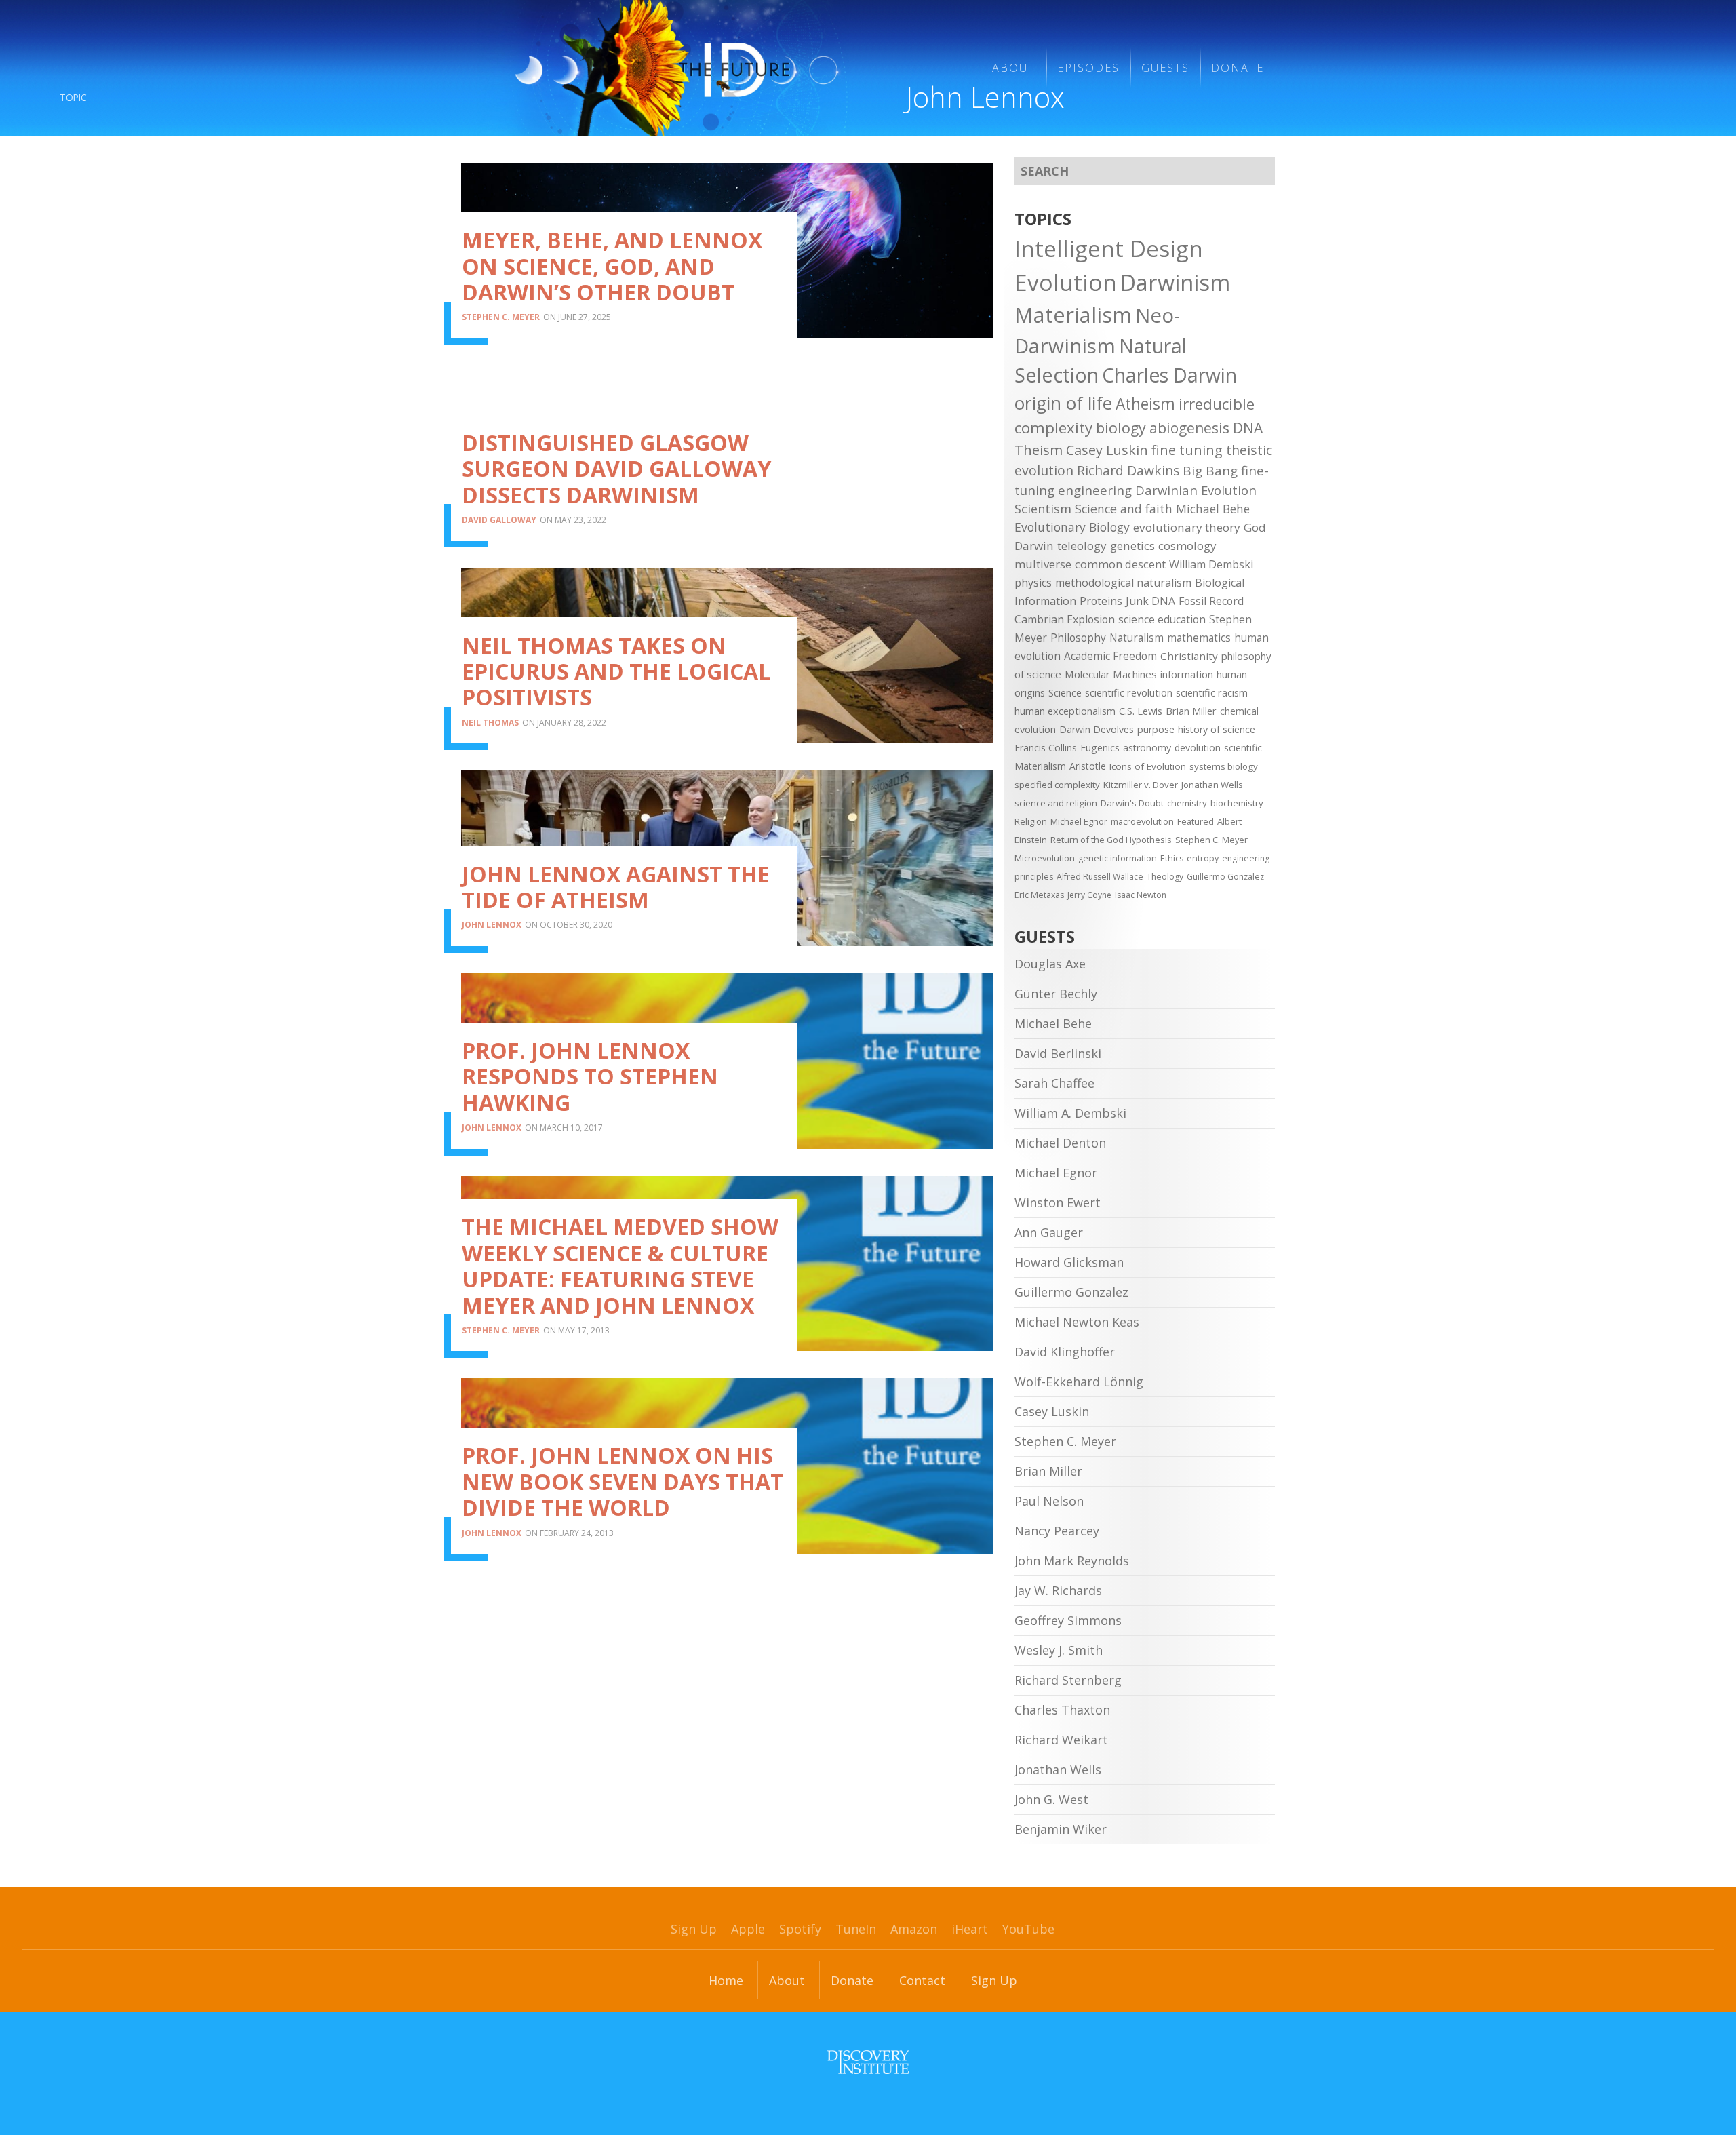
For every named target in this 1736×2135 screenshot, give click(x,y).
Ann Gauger (1049, 1232)
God (1255, 527)
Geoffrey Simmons (1068, 1620)
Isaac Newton (1141, 895)
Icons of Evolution (1148, 766)
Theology (1165, 877)
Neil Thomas (490, 723)
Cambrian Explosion (1065, 619)
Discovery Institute (868, 2062)
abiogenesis (1189, 428)
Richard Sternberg (1068, 1680)
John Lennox (492, 925)
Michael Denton (1060, 1143)
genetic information (1118, 858)
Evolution (1066, 282)
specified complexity (1057, 785)
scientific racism (1212, 692)
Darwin (1034, 546)
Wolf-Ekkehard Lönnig (1079, 1382)
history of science (1217, 729)
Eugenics (1100, 748)
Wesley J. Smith (1059, 1650)
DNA (1248, 428)
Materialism (1073, 315)
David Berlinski (1058, 1053)
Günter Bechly (1056, 994)
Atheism (1145, 404)
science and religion (1056, 803)
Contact (922, 1980)
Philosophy (1078, 638)
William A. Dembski (1070, 1113)
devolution (1198, 748)
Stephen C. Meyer (501, 317)
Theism (1039, 450)
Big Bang (1210, 471)
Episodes (1088, 68)
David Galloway (499, 520)
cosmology (1187, 546)
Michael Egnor (1079, 821)
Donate (1238, 68)
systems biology (1224, 766)
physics (1033, 583)
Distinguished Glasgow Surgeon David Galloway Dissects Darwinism (616, 469)
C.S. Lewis (1141, 711)
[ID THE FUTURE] (729, 68)
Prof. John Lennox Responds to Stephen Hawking (590, 1076)
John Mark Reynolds (1072, 1561)
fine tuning (1187, 450)
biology (1121, 428)
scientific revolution (1129, 692)
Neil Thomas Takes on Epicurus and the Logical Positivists (616, 671)
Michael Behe (1213, 509)
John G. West (1051, 1799)
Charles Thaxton (1062, 1710)
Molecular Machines (1111, 674)
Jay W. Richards (1058, 1590)
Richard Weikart (1061, 1740)
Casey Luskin (1107, 450)
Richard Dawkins (1128, 470)
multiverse (1043, 564)
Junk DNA (1150, 601)
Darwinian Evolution (1196, 490)
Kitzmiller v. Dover (1141, 785)
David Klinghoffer (1065, 1352)
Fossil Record (1211, 601)
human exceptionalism (1065, 711)
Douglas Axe (1050, 964)
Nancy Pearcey (1057, 1531)
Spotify (800, 1929)
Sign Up (694, 1929)
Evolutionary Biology (1072, 527)
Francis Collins (1046, 748)
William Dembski (1211, 564)
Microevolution (1045, 858)
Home (726, 1980)
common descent (1120, 564)
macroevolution (1142, 821)
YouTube (1028, 1929)
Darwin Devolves (1097, 729)
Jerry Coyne (1089, 895)
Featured (1196, 821)
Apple (748, 1929)
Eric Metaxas (1039, 895)
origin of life (1063, 403)
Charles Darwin (1169, 375)
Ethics (1172, 858)
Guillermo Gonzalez (1225, 877)
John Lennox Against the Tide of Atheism (616, 887)
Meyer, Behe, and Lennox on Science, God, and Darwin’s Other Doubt (612, 266)
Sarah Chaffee (1054, 1083)
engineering (1095, 490)
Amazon (914, 1929)
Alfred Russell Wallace (1100, 877)
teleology (1082, 546)
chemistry (1187, 803)
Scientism (1043, 509)
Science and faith (1124, 509)
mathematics (1199, 638)
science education (1162, 619)
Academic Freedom (1110, 656)
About (1014, 68)
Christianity (1189, 656)
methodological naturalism (1123, 583)
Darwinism (1175, 282)
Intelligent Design (1109, 248)
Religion (1031, 821)
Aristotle (1088, 766)
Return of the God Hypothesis (1111, 840)
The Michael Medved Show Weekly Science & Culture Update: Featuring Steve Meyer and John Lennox (620, 1266)
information (1187, 674)
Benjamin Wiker (1061, 1829)
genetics (1132, 546)
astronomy (1147, 748)
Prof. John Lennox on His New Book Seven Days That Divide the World (623, 1481)
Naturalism (1137, 638)
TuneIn (856, 1929)
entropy (1203, 858)
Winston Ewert (1058, 1202)
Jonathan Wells (1212, 785)
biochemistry (1237, 803)
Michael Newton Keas (1077, 1322)
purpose (1156, 729)
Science (1065, 692)
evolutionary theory (1187, 527)
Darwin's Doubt (1132, 803)
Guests (1165, 68)
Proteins (1101, 601)
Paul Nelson (1049, 1501)
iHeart (970, 1929)
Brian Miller (1191, 711)
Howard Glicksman (1069, 1262)
